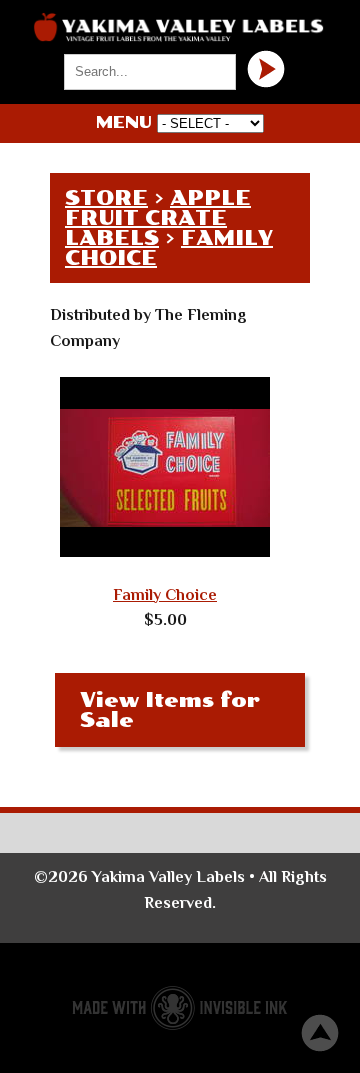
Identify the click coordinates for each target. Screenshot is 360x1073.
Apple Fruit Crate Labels (158, 218)
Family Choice (165, 595)
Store (106, 198)
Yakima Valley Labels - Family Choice (180, 27)
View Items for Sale (170, 710)
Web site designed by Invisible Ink (180, 1008)
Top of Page (320, 1033)
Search (266, 69)
